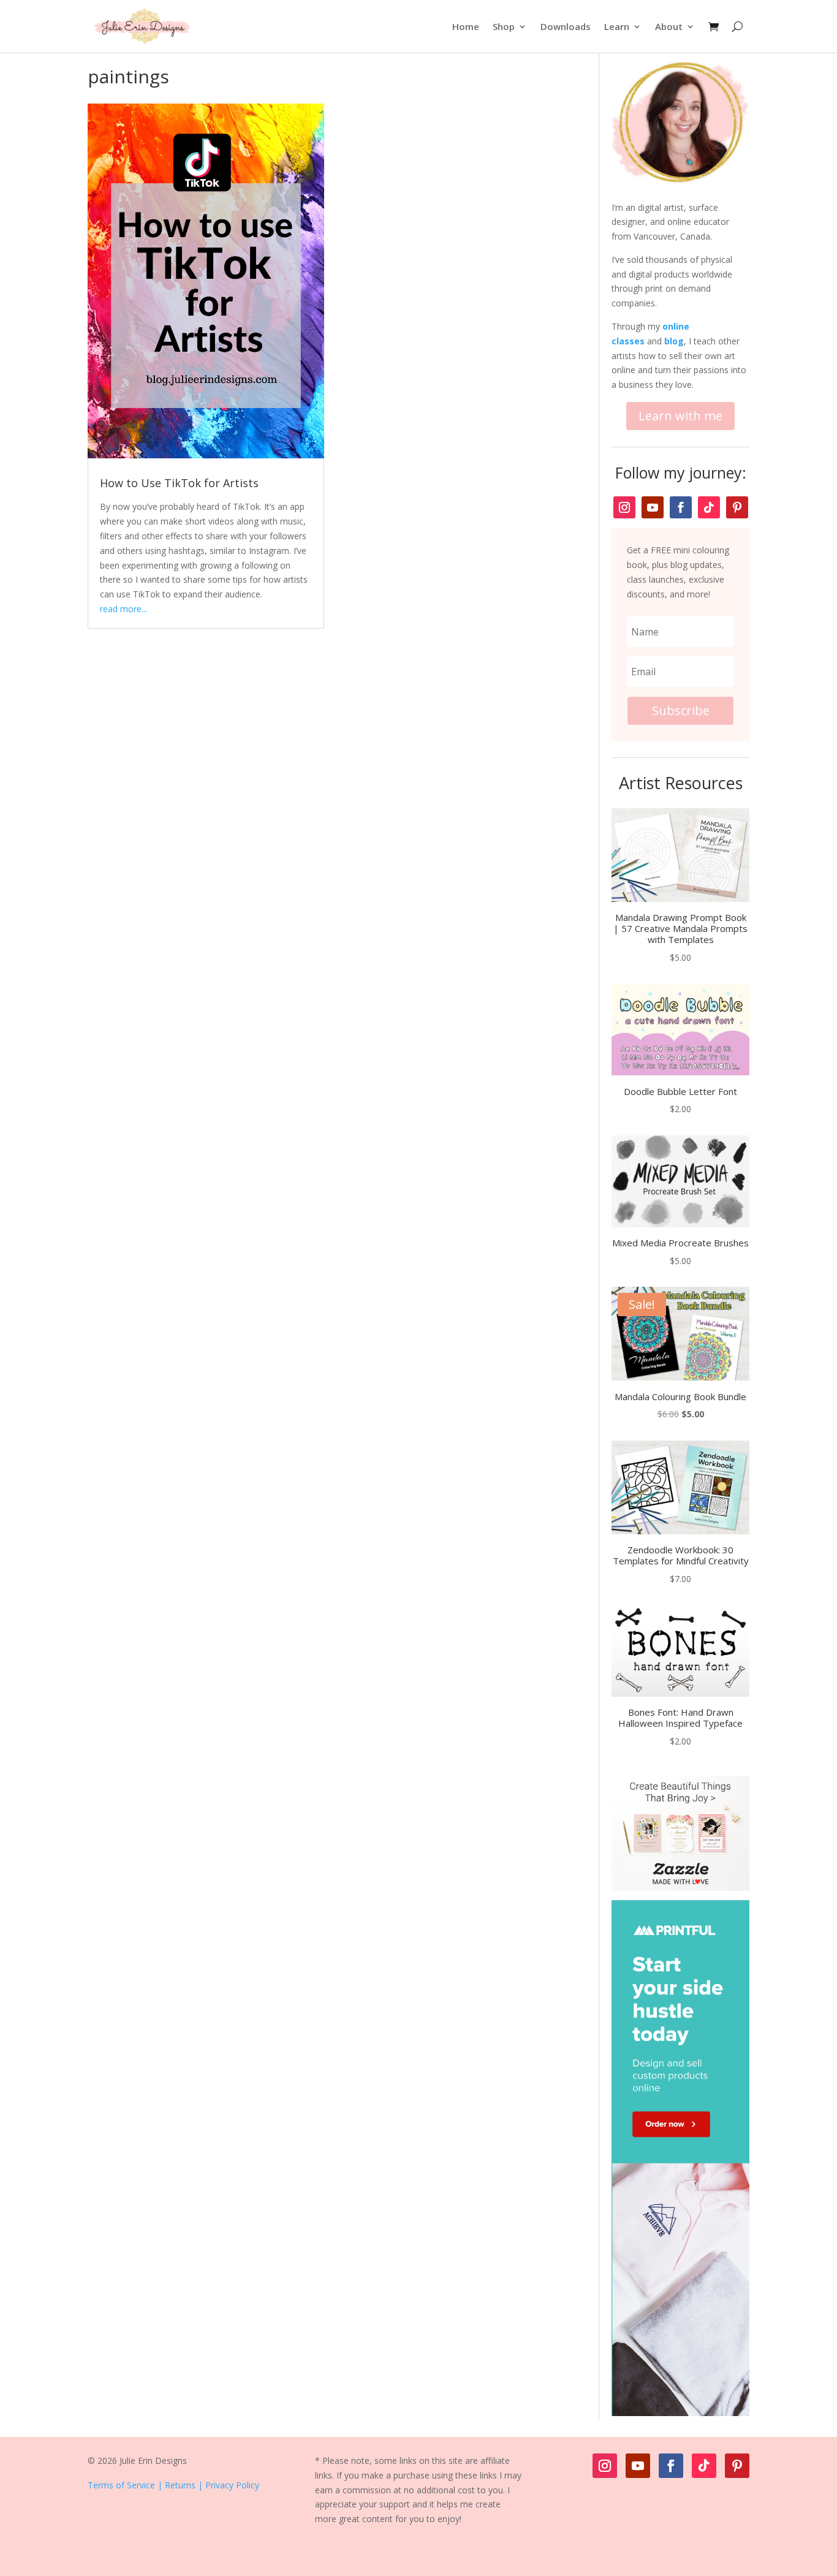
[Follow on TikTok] (709, 507)
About (669, 26)
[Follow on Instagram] (624, 507)
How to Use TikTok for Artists (179, 483)
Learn (617, 26)
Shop (504, 26)
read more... (123, 609)
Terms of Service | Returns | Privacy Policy (173, 2485)
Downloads (566, 26)
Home (466, 26)
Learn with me (680, 416)
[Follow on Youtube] (653, 507)
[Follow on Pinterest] (737, 507)
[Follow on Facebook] (681, 507)
